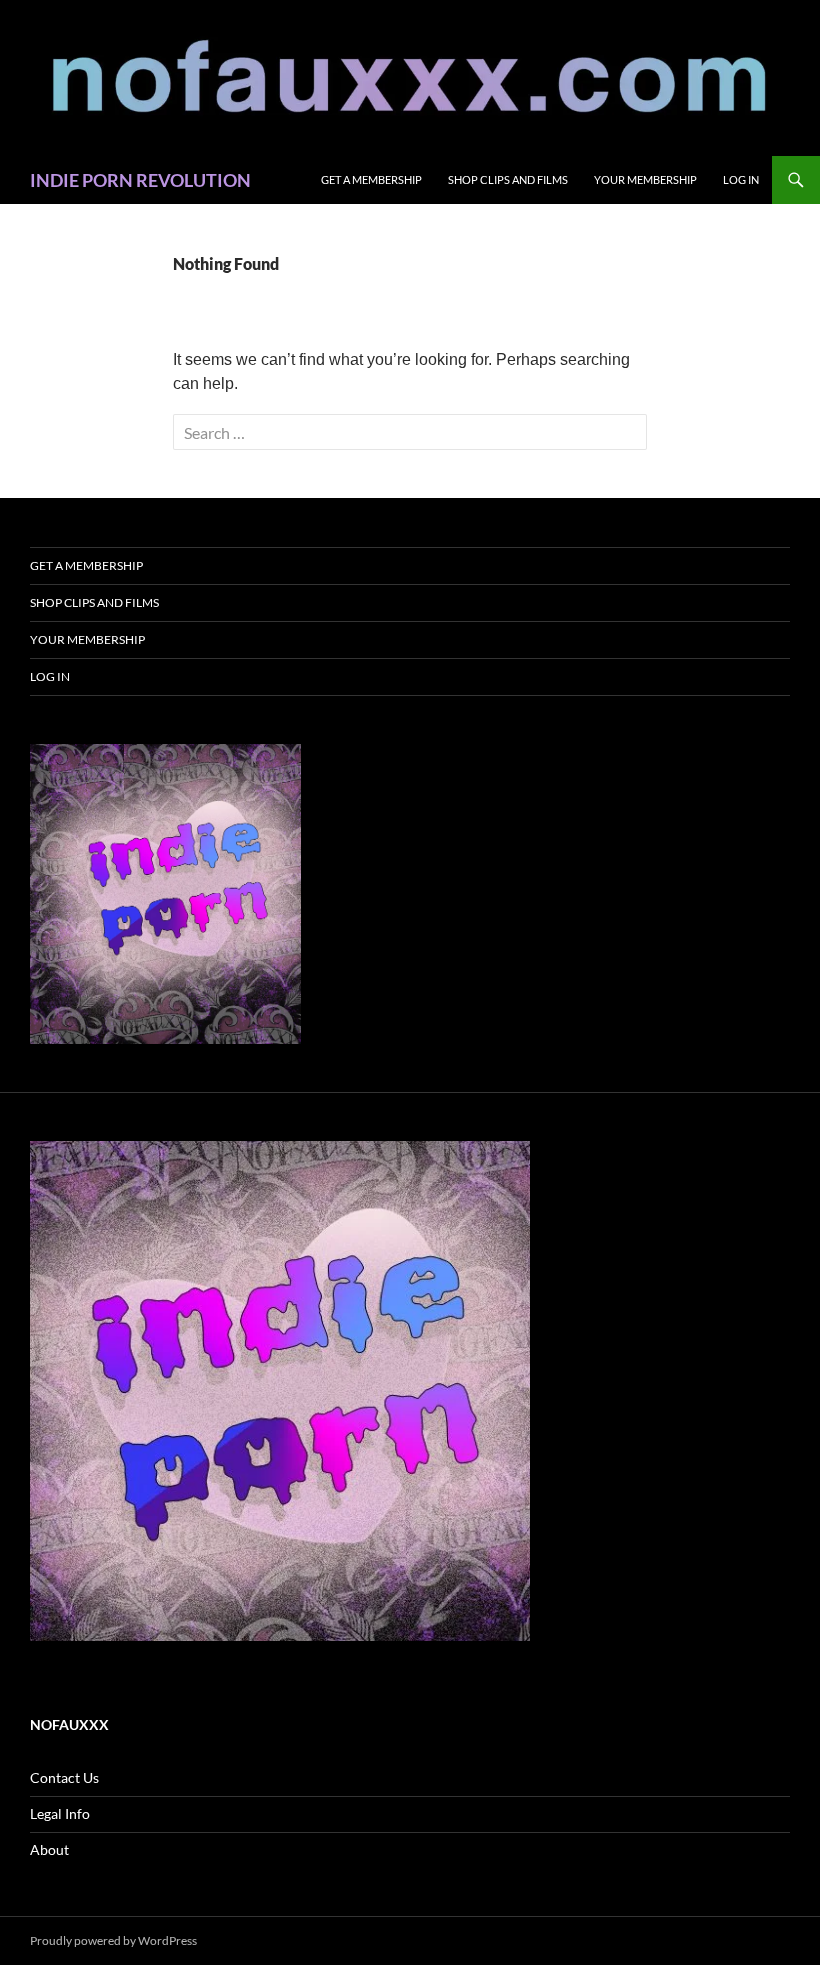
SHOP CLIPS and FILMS (508, 179)
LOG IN (741, 179)
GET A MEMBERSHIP (371, 179)
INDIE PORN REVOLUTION (140, 180)
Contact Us (64, 1777)
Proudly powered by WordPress (113, 1940)
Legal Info (60, 1813)
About (49, 1849)
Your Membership (645, 179)
